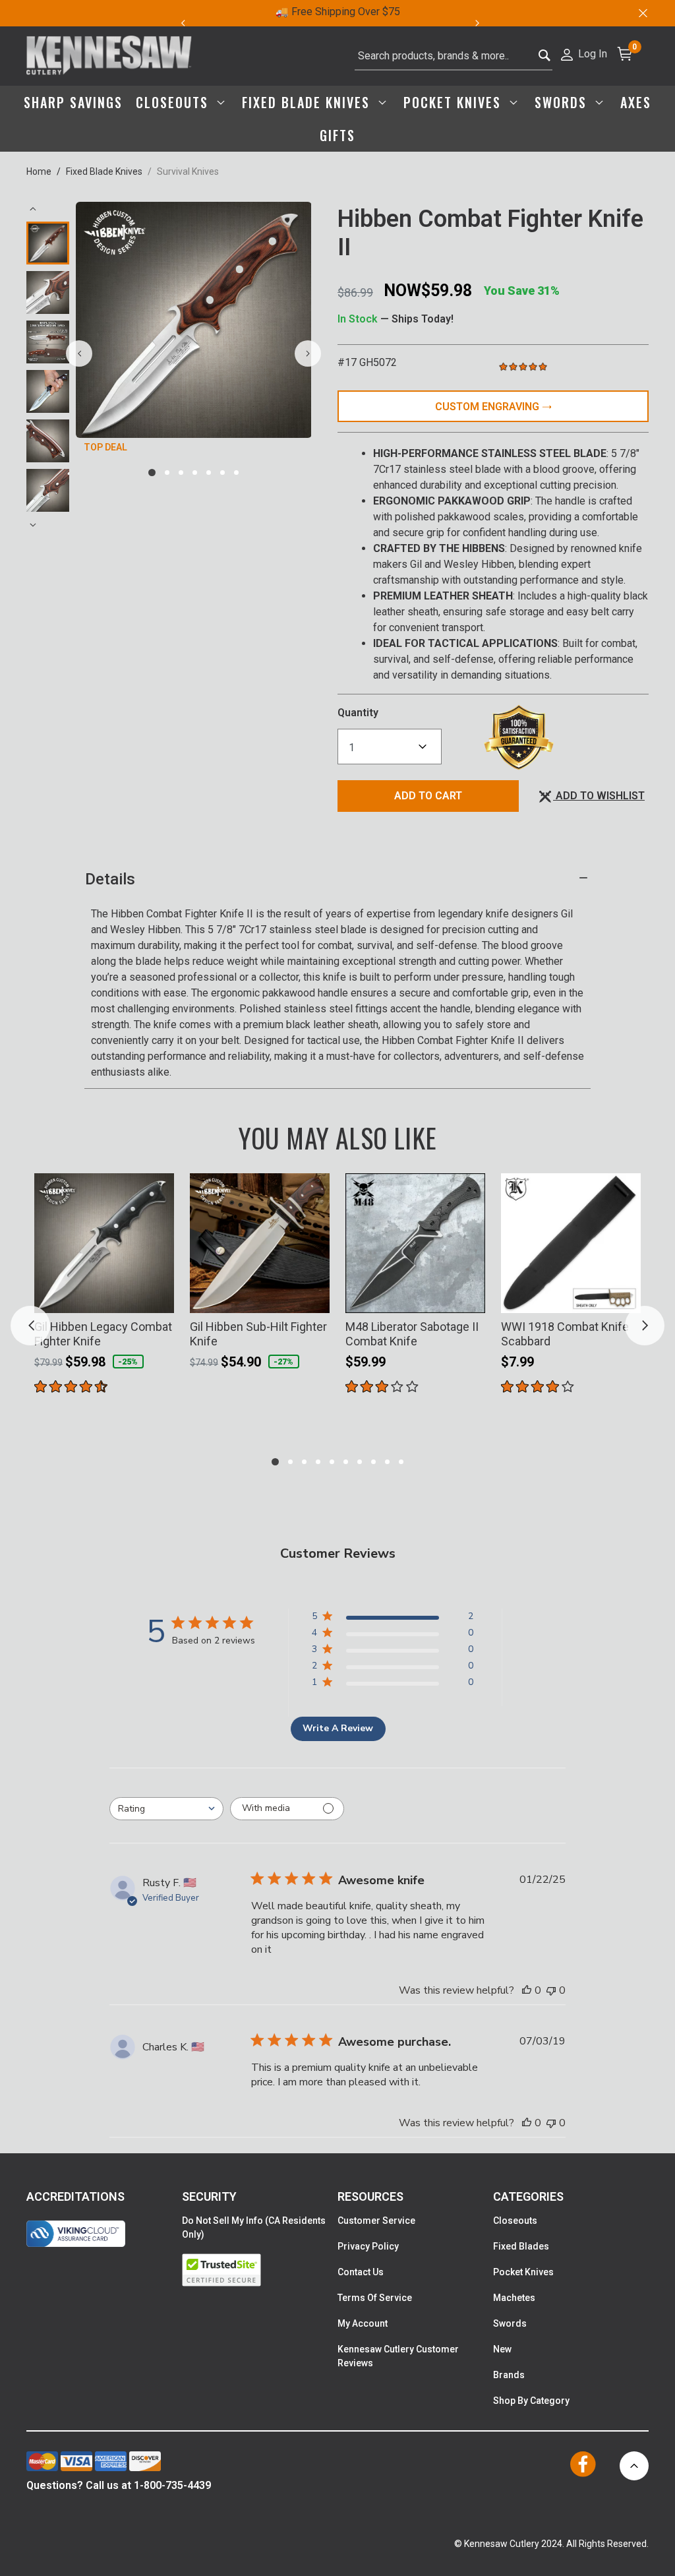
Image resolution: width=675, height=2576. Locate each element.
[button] (583, 53)
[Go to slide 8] (373, 1462)
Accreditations (75, 2196)
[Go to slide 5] (209, 473)
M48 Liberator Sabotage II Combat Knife (412, 1334)
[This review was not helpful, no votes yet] (551, 1990)
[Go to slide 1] (152, 473)
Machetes (514, 2298)
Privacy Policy (368, 2246)
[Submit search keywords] (545, 52)
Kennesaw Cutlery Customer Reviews (398, 2356)
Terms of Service (375, 2298)
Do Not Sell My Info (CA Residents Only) (254, 2227)
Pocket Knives (523, 2272)
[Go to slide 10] (401, 1462)
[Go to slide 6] (222, 473)
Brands (509, 2375)
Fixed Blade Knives (104, 171)
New (502, 2349)
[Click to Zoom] (194, 320)
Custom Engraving (488, 407)
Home (39, 171)
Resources (370, 2196)
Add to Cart (428, 796)
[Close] (642, 13)
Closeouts (515, 2221)
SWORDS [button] (563, 102)
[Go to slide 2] (167, 473)
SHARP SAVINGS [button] (73, 102)
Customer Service (376, 2221)
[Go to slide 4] (195, 473)
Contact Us (361, 2272)
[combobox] (454, 56)
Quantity (358, 713)
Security (209, 2196)
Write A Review (338, 1728)
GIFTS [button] (337, 135)
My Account (363, 2323)
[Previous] (183, 23)
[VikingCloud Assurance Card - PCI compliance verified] (76, 2234)
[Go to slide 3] (181, 473)
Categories (528, 2196)
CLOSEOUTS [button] (174, 102)
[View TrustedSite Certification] (260, 2270)
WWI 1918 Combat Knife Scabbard (565, 1334)
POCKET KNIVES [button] (455, 102)
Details (110, 879)
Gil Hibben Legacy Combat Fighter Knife (103, 1334)
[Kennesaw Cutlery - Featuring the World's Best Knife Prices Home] (109, 56)
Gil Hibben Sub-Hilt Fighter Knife (258, 1334)
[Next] (485, 23)
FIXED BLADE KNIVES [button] (308, 102)
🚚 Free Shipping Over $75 (338, 12)
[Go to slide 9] (387, 1462)
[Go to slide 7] (236, 473)
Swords (510, 2323)
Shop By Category (531, 2401)
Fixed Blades (521, 2246)
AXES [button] (636, 102)
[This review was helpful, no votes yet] (527, 1990)
